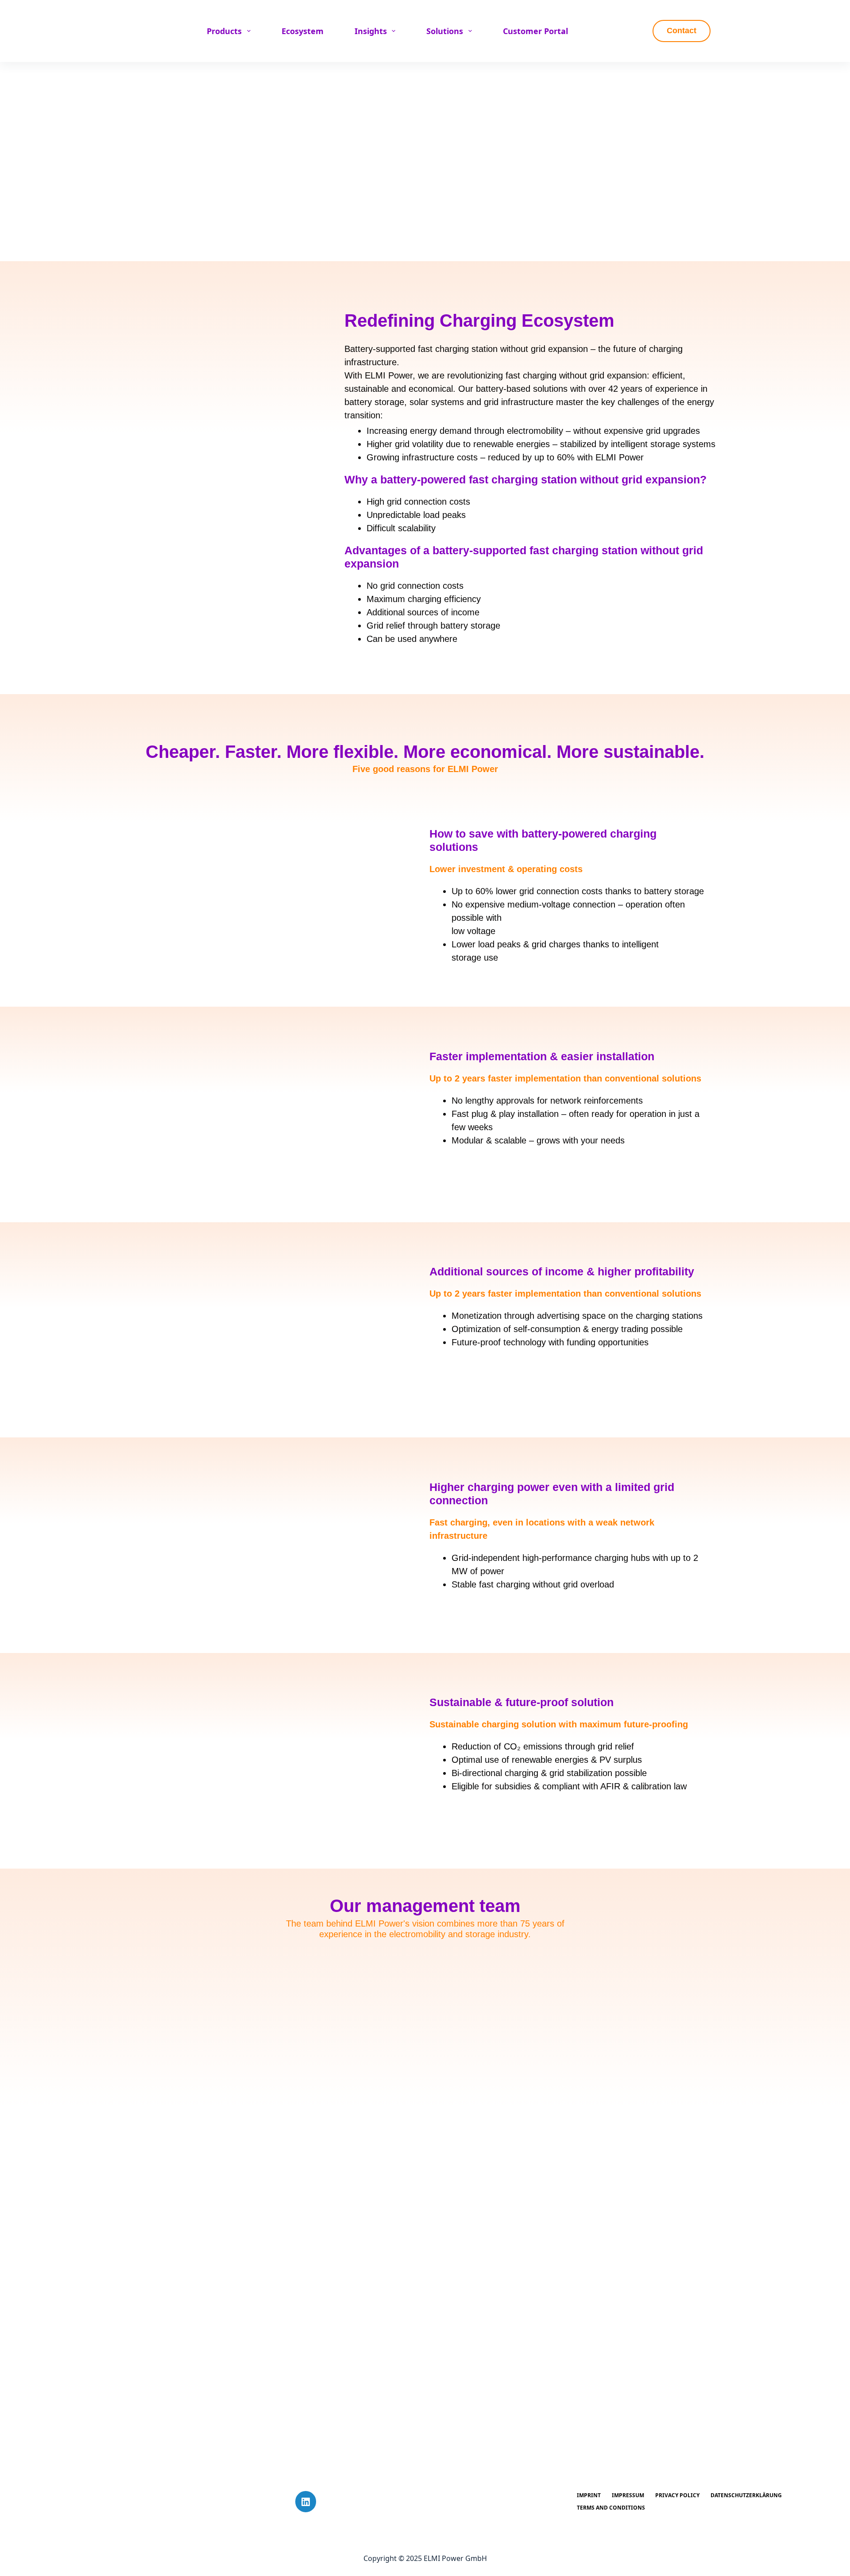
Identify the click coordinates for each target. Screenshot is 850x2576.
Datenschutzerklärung (746, 2495)
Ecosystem (303, 31)
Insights (371, 31)
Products (224, 31)
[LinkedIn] (306, 2502)
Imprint (589, 2495)
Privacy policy (677, 2495)
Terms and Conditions (611, 2508)
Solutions (445, 31)
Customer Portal (535, 31)
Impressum (628, 2495)
